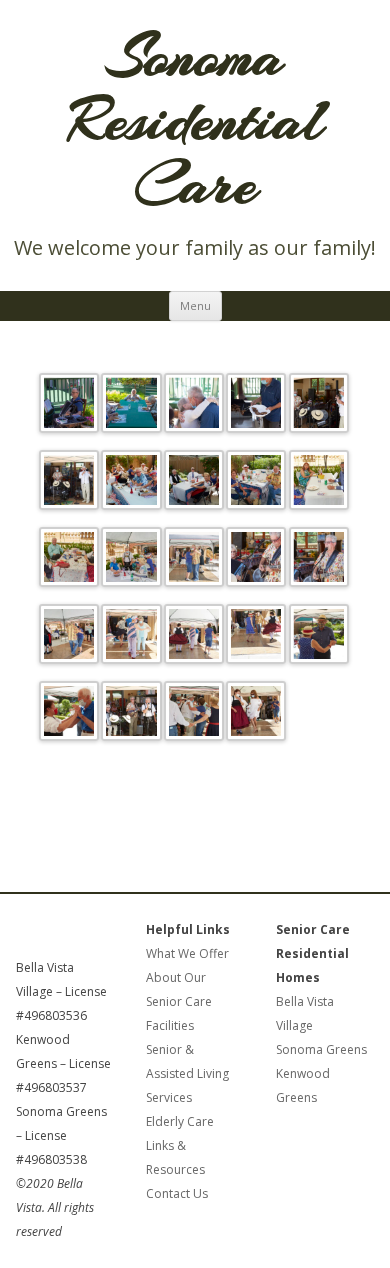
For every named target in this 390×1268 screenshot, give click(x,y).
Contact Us (177, 1193)
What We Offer (187, 953)
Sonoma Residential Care (195, 120)
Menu (195, 305)
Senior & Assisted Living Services (187, 1073)
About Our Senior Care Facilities (179, 1001)
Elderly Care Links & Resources (180, 1145)
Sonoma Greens (321, 1049)
